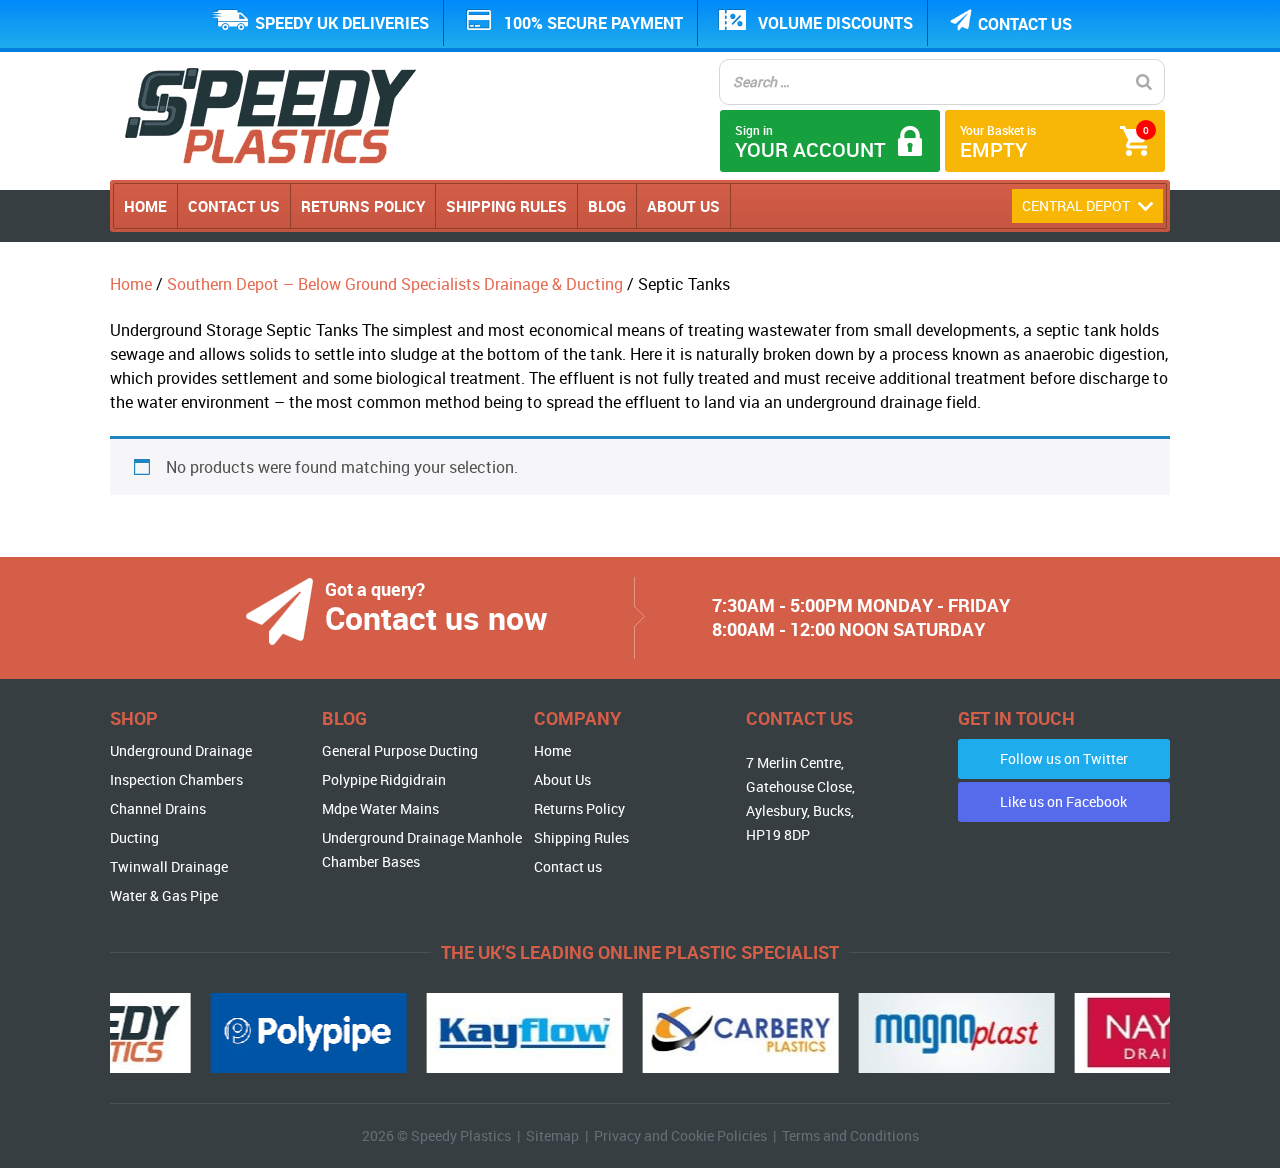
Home (145, 206)
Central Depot (1077, 205)
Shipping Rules (506, 206)
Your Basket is (1054, 142)
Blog (607, 206)
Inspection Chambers (176, 779)
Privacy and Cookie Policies (680, 1135)
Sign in (810, 142)
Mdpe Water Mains (380, 808)
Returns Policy (363, 206)
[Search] (1144, 82)
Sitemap (552, 1135)
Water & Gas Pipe (164, 895)
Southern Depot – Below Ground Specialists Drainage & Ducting (395, 284)
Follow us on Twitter (1064, 758)
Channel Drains (158, 808)
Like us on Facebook (1063, 801)
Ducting (134, 837)
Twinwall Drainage (169, 866)
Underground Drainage (181, 750)
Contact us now (436, 617)
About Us (683, 206)
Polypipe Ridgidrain (384, 779)
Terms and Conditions (850, 1135)
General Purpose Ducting (400, 750)
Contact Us (234, 206)
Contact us (1025, 24)
